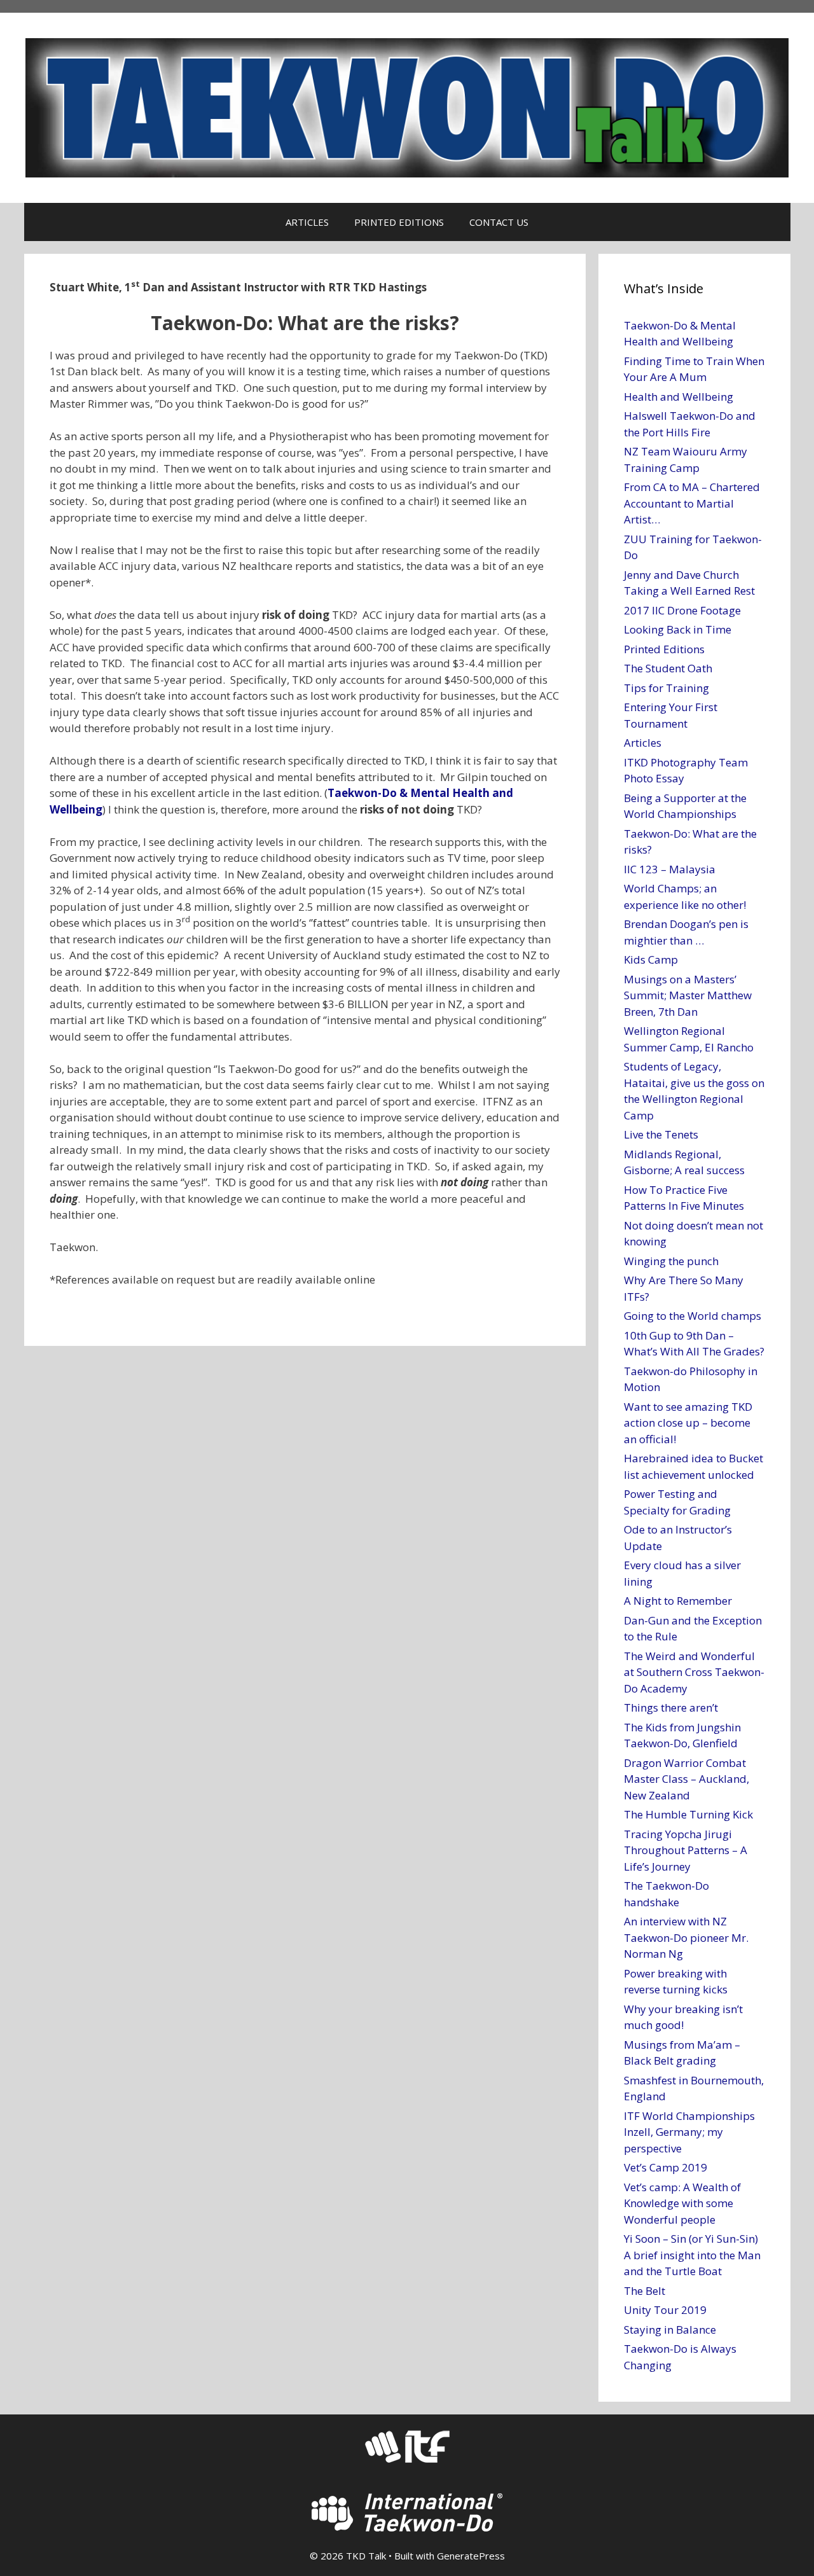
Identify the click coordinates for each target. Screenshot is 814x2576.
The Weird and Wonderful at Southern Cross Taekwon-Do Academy (694, 1672)
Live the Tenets (661, 1134)
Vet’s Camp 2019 (666, 2167)
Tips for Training (666, 688)
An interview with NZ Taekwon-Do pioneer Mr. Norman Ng (686, 1937)
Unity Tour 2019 (665, 2310)
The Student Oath (668, 668)
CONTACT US (499, 222)
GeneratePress (471, 2556)
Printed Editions (664, 649)
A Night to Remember (678, 1601)
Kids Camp (651, 959)
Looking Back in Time (678, 629)
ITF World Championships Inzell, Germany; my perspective (689, 2132)
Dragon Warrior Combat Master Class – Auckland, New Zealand (686, 1779)
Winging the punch (671, 1261)
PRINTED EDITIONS (399, 222)
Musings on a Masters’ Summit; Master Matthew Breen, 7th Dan (688, 995)
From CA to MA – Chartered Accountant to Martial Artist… (692, 503)
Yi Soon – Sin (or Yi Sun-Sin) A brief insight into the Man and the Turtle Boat (692, 2255)
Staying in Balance (670, 2330)
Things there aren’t (671, 1707)
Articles (643, 743)
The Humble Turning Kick (688, 1814)
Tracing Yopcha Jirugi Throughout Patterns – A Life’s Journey (686, 1850)
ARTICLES (307, 222)
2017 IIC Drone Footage (682, 610)
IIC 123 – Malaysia (670, 869)
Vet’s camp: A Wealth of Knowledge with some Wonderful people (682, 2203)
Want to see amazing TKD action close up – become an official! (688, 1423)
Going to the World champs (693, 1316)
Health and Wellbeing (679, 397)
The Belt (645, 2291)
